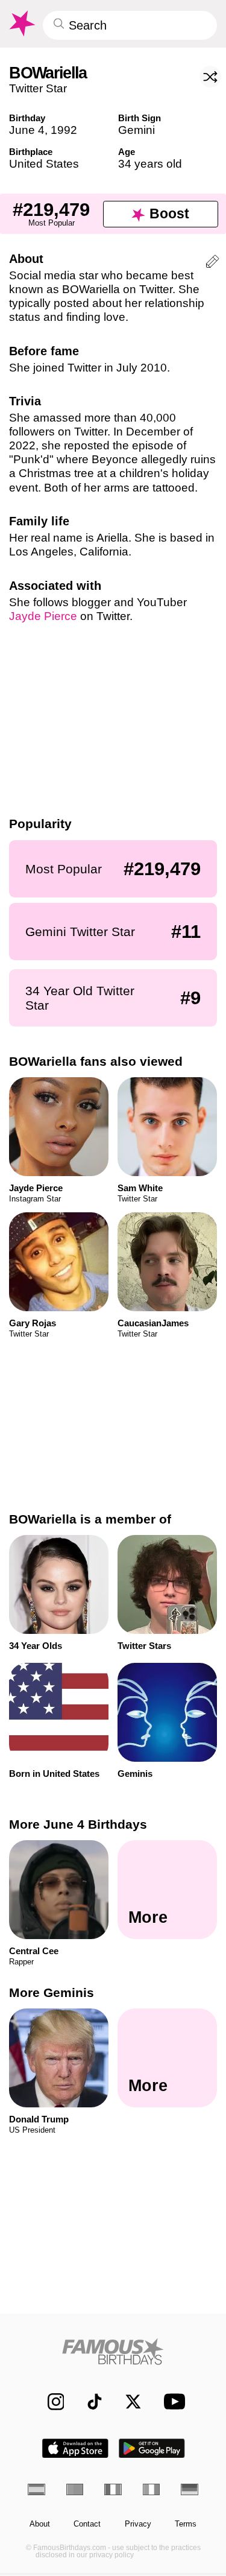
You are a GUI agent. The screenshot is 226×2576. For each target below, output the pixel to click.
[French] (113, 2489)
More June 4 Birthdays (78, 1824)
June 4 (27, 130)
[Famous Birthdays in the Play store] (152, 2448)
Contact (87, 2524)
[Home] (113, 2351)
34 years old (150, 164)
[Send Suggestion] (212, 263)
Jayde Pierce (43, 616)
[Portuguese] (75, 2489)
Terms (186, 2524)
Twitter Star (38, 88)
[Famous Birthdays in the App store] (75, 2448)
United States (44, 164)
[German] (190, 2489)
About (40, 2524)
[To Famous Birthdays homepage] (21, 24)
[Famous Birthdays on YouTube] (171, 2402)
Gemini (137, 130)
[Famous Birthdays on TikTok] (89, 2401)
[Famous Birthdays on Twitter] (127, 2401)
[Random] (210, 77)
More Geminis (52, 1993)
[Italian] (152, 2489)
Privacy (138, 2524)
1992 (64, 130)
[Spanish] (36, 2489)
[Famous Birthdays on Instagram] (50, 2401)
